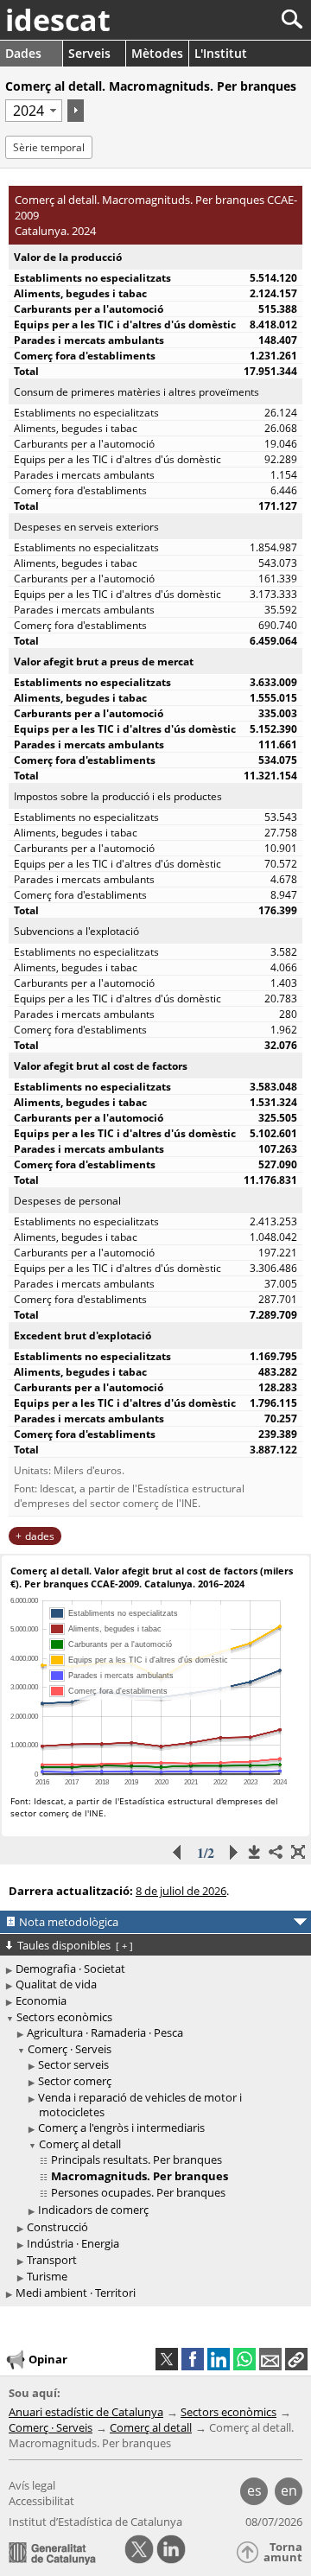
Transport (52, 2260)
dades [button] (40, 1536)
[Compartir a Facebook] (193, 2359)
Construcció (57, 2227)
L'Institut (221, 53)
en (289, 2490)
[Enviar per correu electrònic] (270, 2359)
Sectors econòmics (64, 2017)
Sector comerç (75, 2081)
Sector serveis (73, 2064)
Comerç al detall (80, 2144)
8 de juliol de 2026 (181, 1891)
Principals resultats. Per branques (136, 2159)
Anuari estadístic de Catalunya (86, 2412)
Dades (23, 53)
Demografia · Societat (70, 1969)
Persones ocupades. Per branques (138, 2192)
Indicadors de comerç (93, 2210)
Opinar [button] (48, 2359)
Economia (41, 2000)
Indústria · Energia (73, 2243)
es (254, 2490)
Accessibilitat (41, 2501)
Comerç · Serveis (70, 2049)
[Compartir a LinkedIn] (219, 2359)
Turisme (47, 2276)
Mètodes (157, 53)
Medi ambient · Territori (76, 2293)
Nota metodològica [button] (69, 1922)
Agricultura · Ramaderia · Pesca (105, 2032)
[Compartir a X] (167, 2359)
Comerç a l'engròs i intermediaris (121, 2128)
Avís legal (32, 2485)
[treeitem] (158, 2033)
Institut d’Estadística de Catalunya (95, 2522)
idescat (58, 20)
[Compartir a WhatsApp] (244, 2359)
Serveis (89, 53)
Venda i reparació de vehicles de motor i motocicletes (140, 2105)
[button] (296, 2359)
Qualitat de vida (56, 1984)
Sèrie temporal (49, 147)
